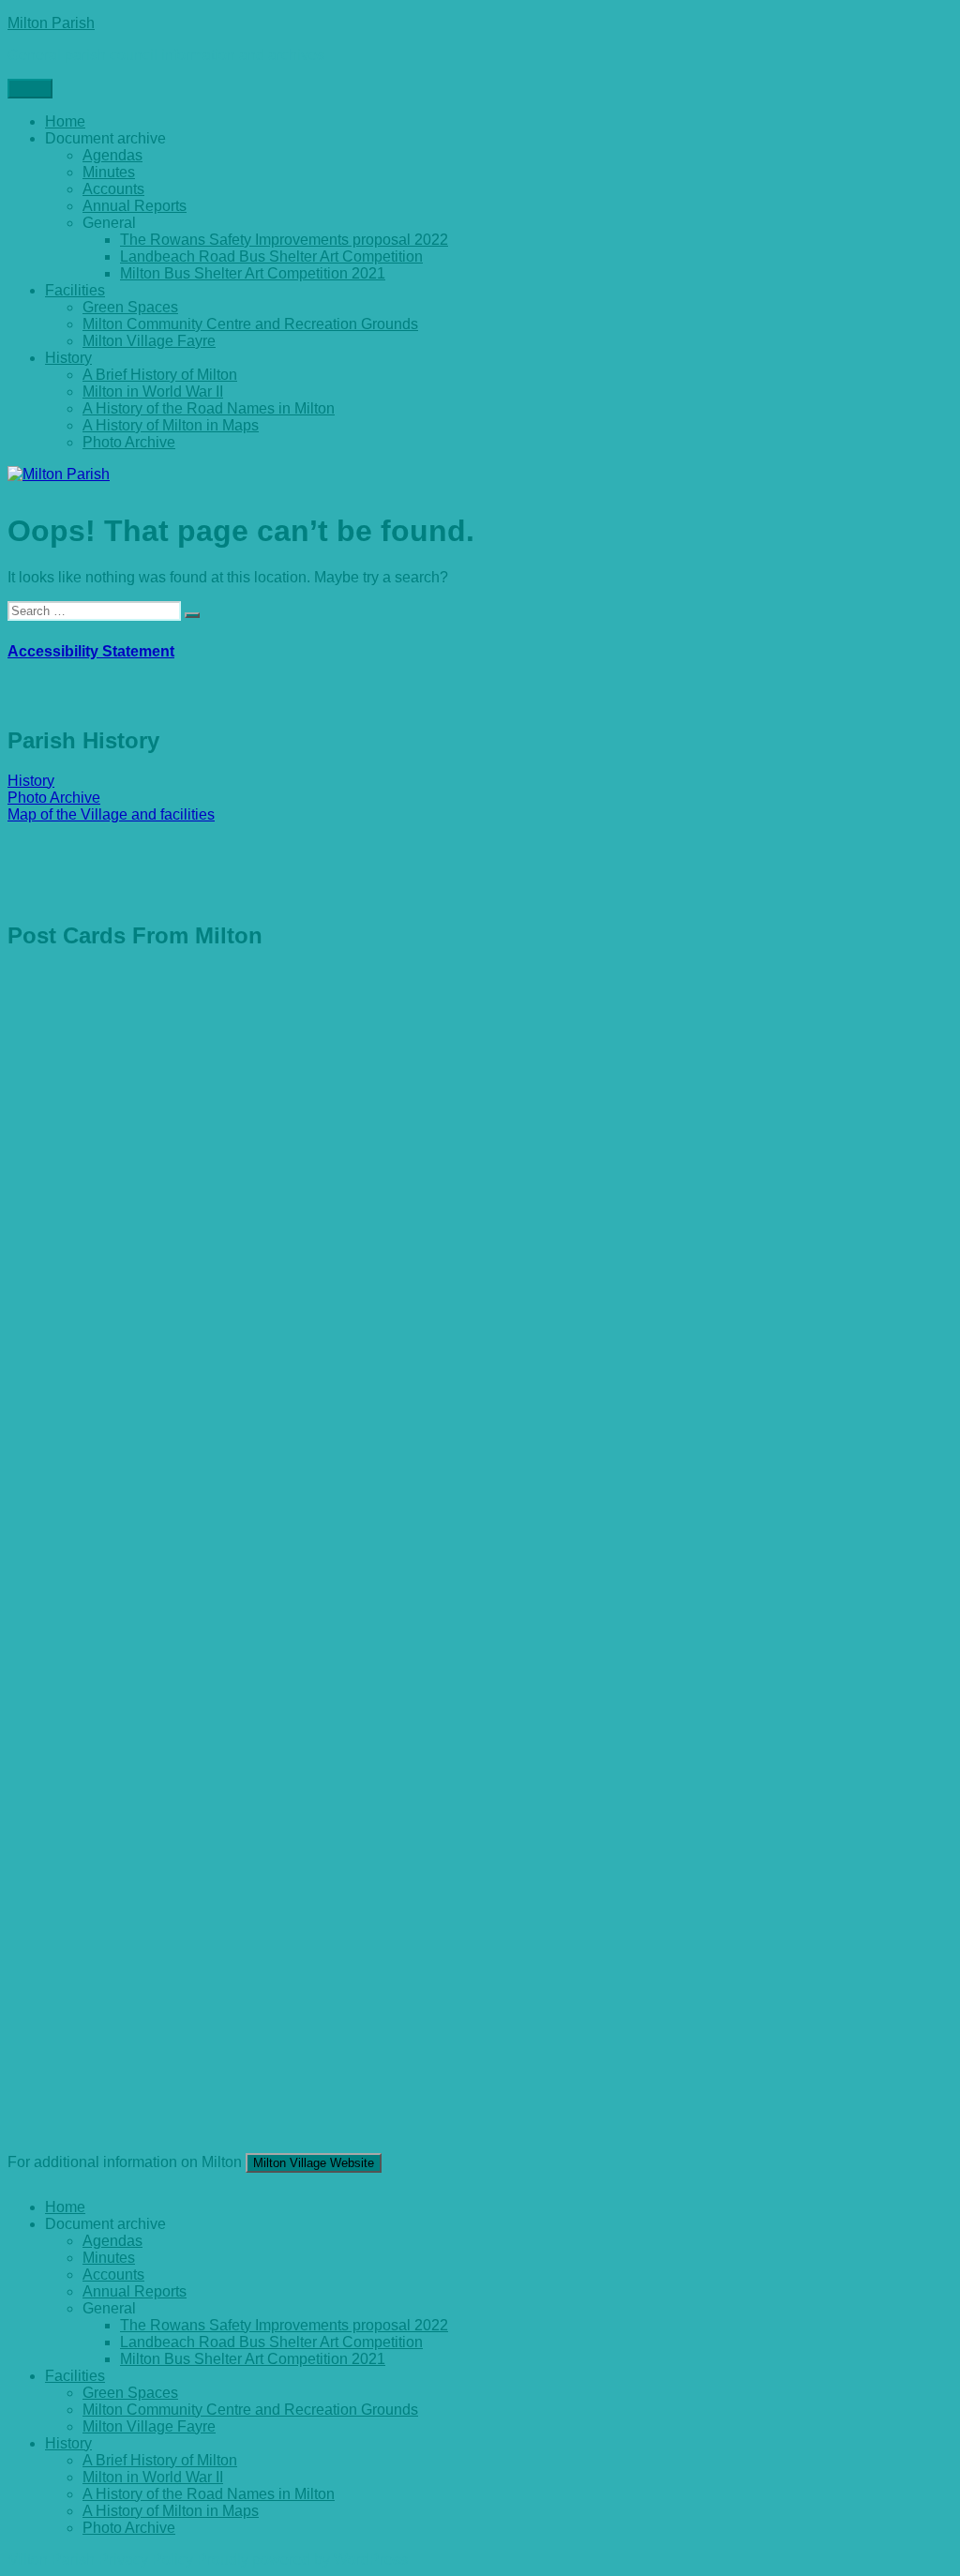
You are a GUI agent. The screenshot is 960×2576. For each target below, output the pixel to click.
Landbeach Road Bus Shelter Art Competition (271, 256)
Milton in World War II (153, 392)
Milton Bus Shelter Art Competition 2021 (253, 273)
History (68, 358)
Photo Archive (129, 442)
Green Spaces (130, 307)
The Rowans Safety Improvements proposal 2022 (284, 240)
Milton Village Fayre (149, 341)
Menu (30, 89)
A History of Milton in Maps (171, 425)
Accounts (113, 189)
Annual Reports (135, 206)
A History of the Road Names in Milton (209, 408)
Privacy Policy (146, 2560)
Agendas (112, 155)
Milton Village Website (314, 2163)
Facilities (75, 290)
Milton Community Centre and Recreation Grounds (250, 324)
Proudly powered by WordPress (302, 2560)
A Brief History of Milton (160, 375)
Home (65, 121)
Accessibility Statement (91, 651)
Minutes (109, 172)
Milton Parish (51, 23)
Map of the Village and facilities (111, 814)
